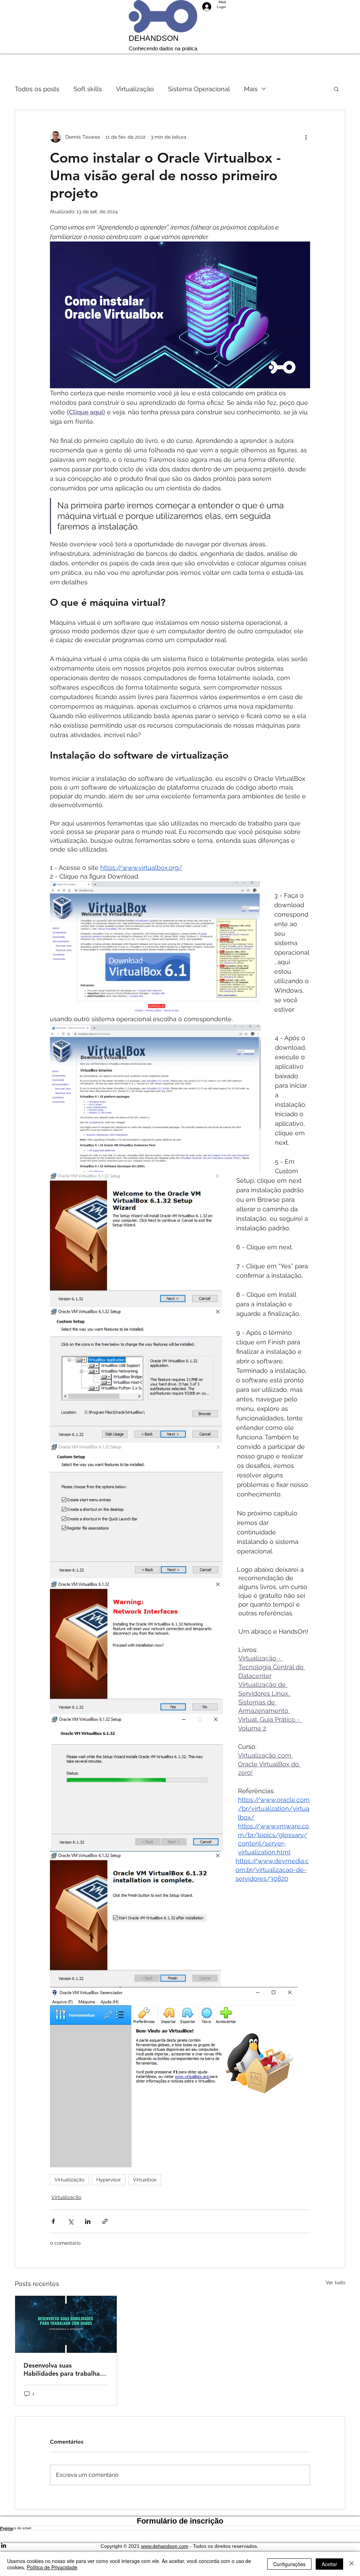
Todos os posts (37, 89)
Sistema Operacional (199, 89)
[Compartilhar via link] (105, 2221)
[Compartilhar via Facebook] (53, 2221)
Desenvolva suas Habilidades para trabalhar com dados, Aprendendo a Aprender (63, 2369)
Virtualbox (145, 2180)
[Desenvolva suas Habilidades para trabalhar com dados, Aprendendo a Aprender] (66, 2324)
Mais (251, 89)
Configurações (289, 2564)
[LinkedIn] (180, 2545)
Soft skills (88, 89)
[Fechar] (352, 2564)
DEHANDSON (154, 38)
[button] (336, 89)
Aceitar (329, 2564)
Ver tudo (335, 2282)
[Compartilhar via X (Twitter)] (70, 2221)
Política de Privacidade (52, 2567)
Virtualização (135, 89)
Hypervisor (109, 2180)
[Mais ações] (306, 137)
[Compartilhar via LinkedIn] (88, 2221)
